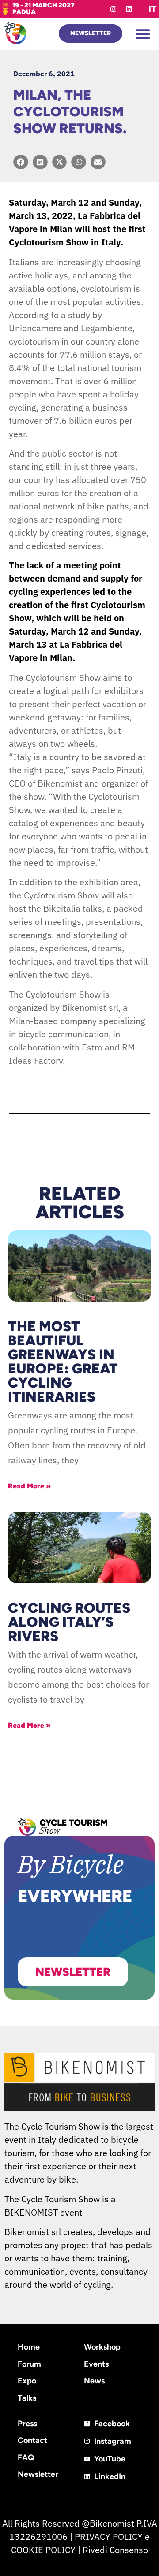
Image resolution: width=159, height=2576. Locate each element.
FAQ (26, 2457)
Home (29, 2347)
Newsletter (38, 2474)
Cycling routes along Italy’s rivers (69, 1622)
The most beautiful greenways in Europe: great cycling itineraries (63, 1362)
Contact (32, 2440)
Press (27, 2424)
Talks (27, 2398)
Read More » (29, 1486)
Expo (27, 2381)
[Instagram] (113, 9)
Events (96, 2364)
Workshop (102, 2347)
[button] (143, 34)
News (94, 2381)
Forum (29, 2364)
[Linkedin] (129, 9)
